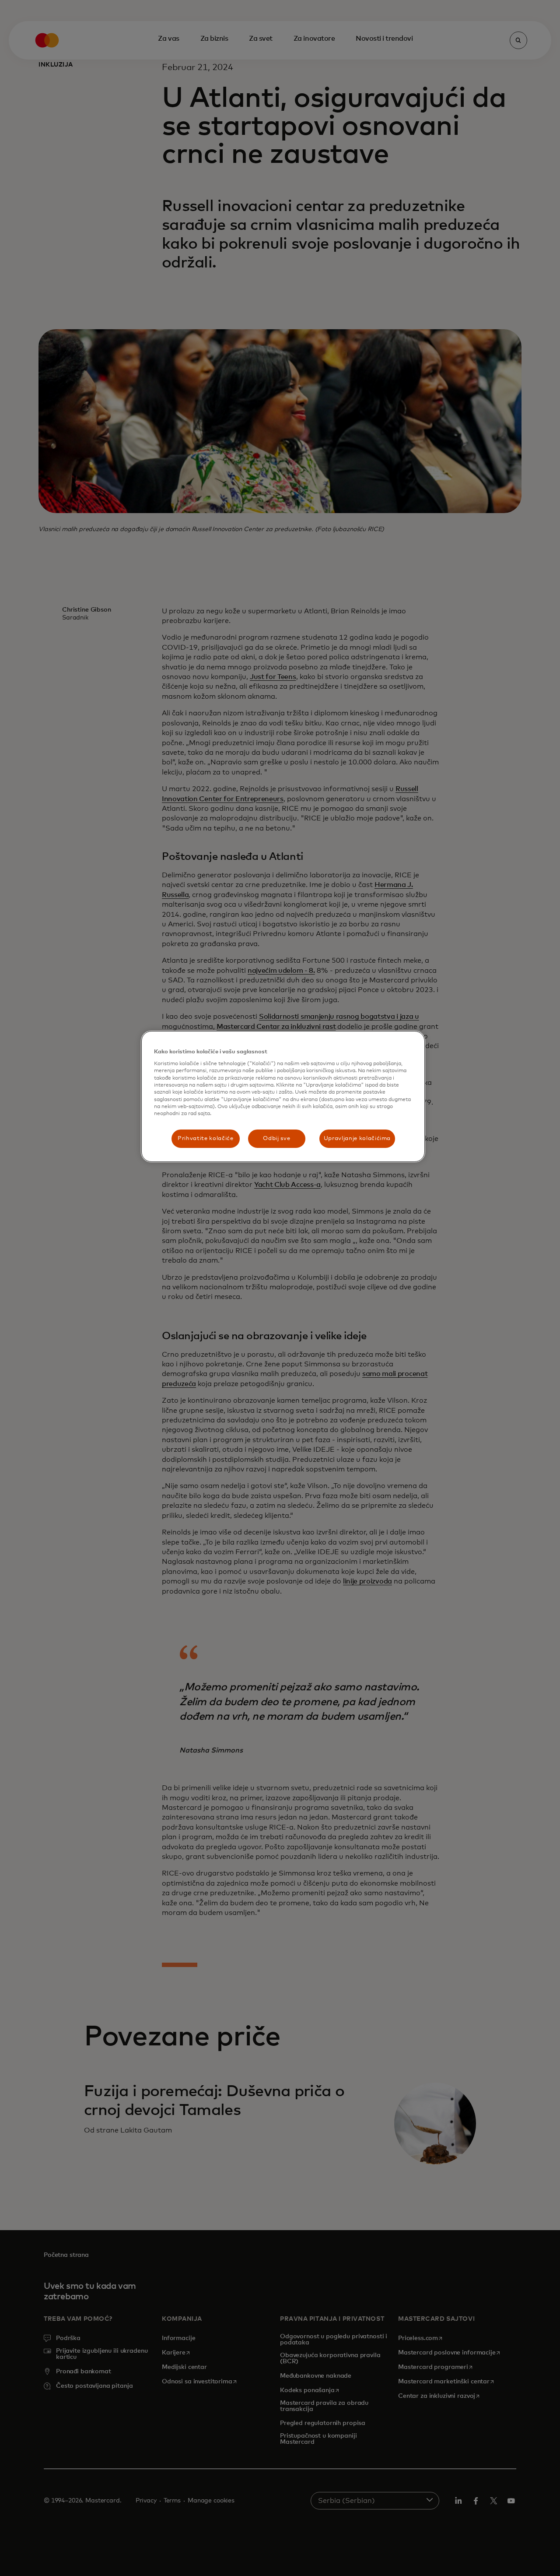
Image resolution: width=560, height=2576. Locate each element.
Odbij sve (276, 1138)
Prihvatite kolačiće (205, 1138)
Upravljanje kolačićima (357, 1138)
